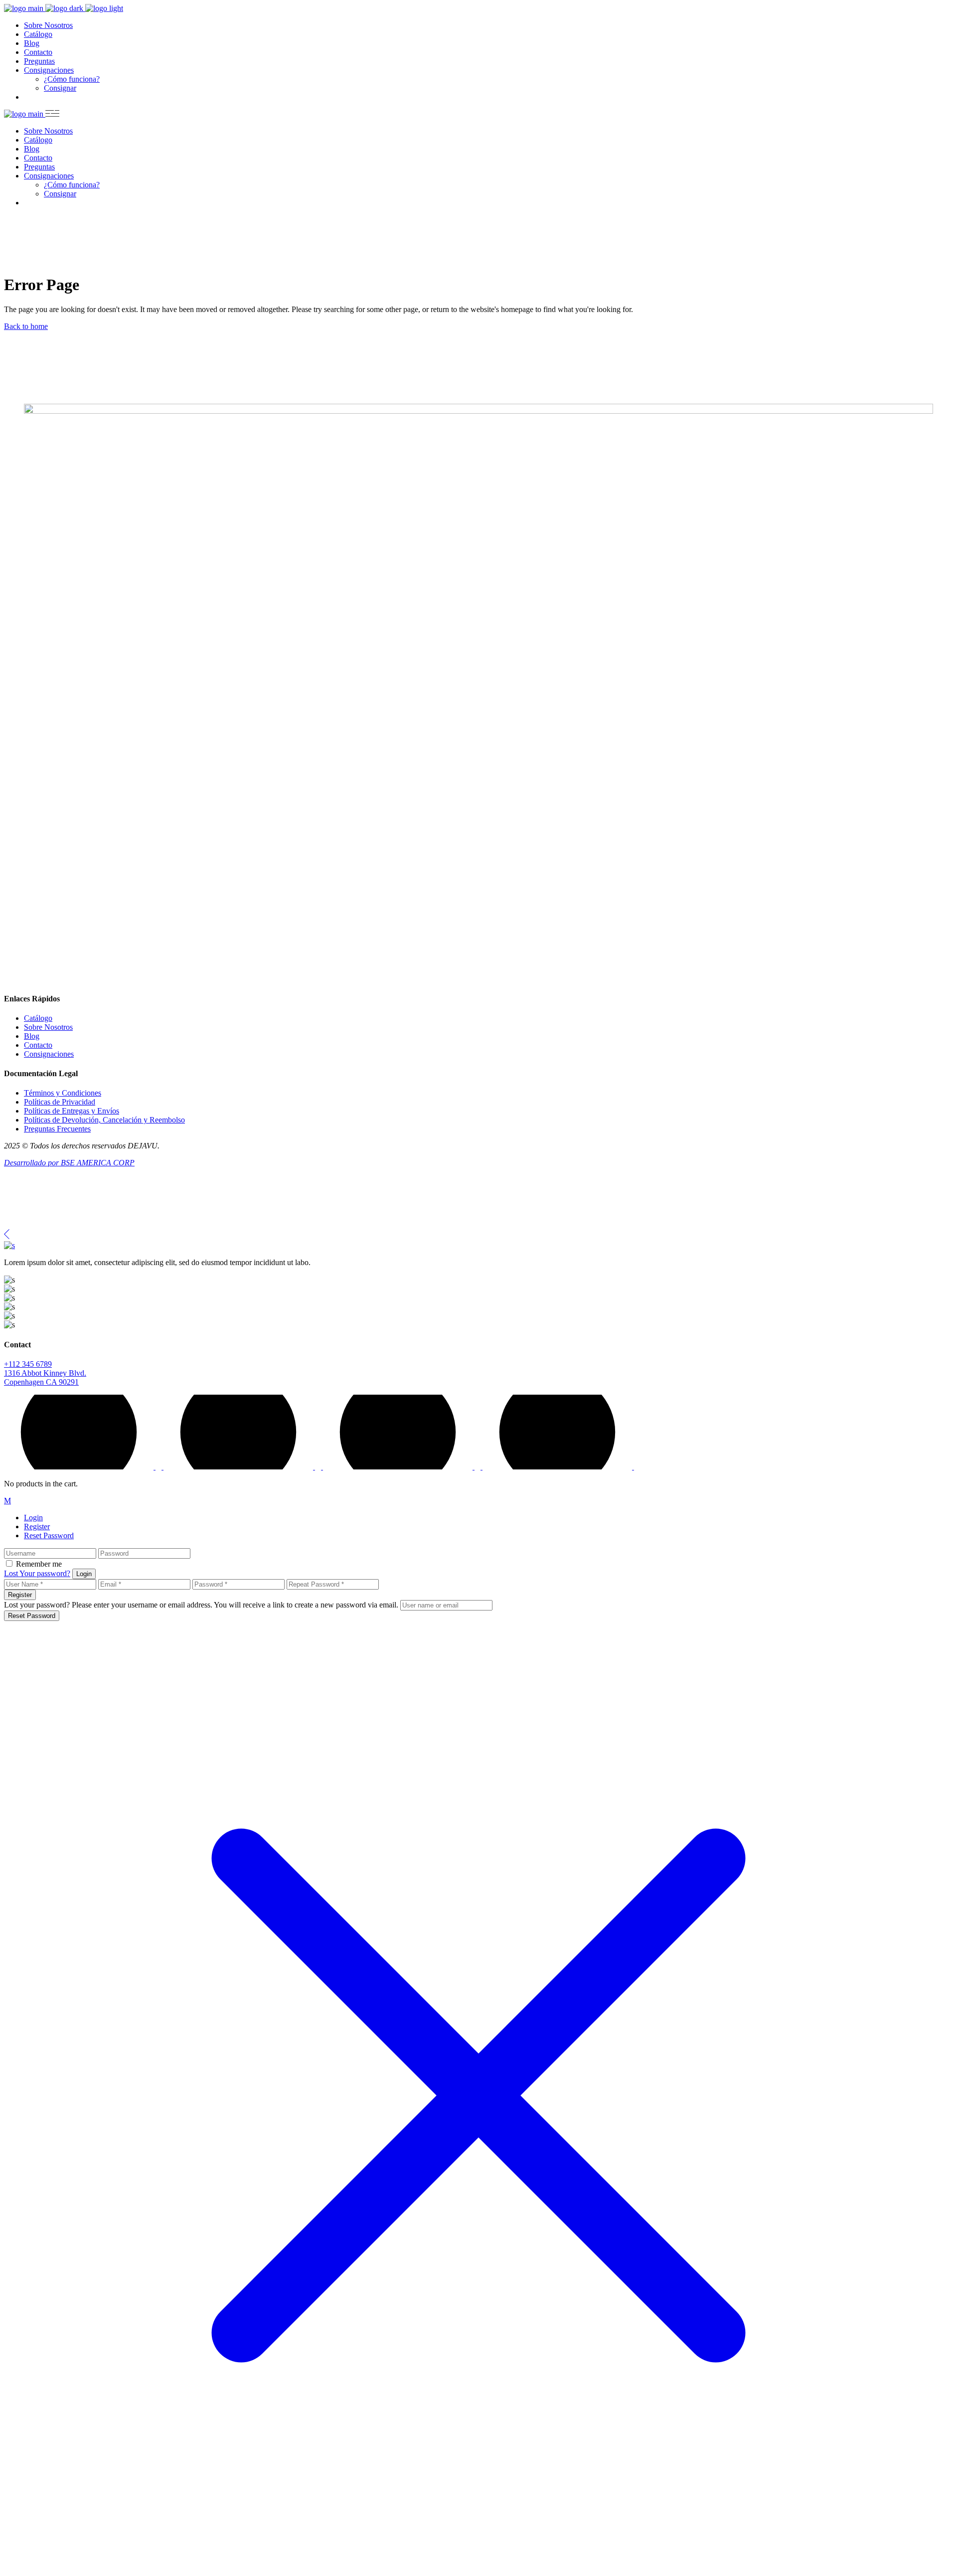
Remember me (39, 1564)
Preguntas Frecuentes (57, 1129)
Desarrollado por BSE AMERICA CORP (69, 1163)
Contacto (38, 1045)
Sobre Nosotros (48, 1027)
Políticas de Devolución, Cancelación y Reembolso (104, 1120)
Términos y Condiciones (63, 1093)
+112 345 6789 (28, 1364)
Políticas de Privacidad (60, 1102)
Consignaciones (49, 1054)
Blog (32, 1036)
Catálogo (38, 1018)
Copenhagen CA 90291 (41, 1382)
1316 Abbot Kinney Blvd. (45, 1373)
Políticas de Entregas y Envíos (72, 1111)
